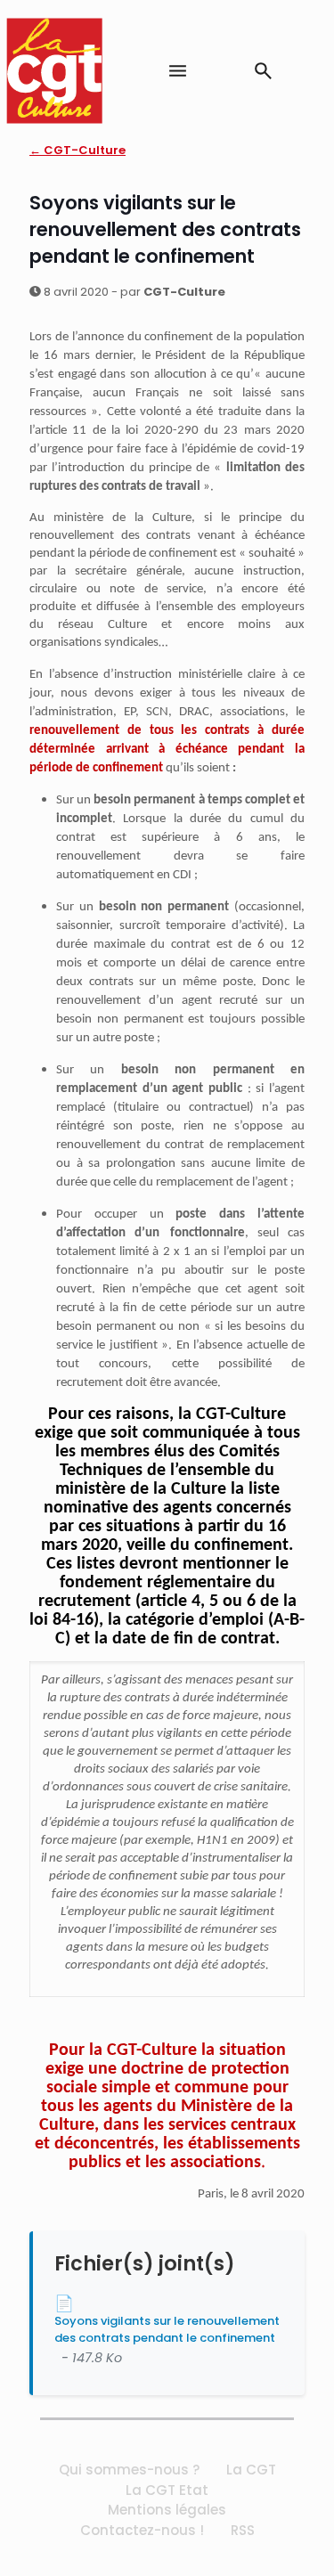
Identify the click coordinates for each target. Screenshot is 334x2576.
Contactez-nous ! (142, 2530)
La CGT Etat (167, 2490)
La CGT (251, 2470)
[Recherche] (263, 71)
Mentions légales (167, 2510)
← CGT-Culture (77, 150)
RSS (243, 2530)
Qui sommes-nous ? (129, 2470)
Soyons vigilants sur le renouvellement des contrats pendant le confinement (167, 2329)
